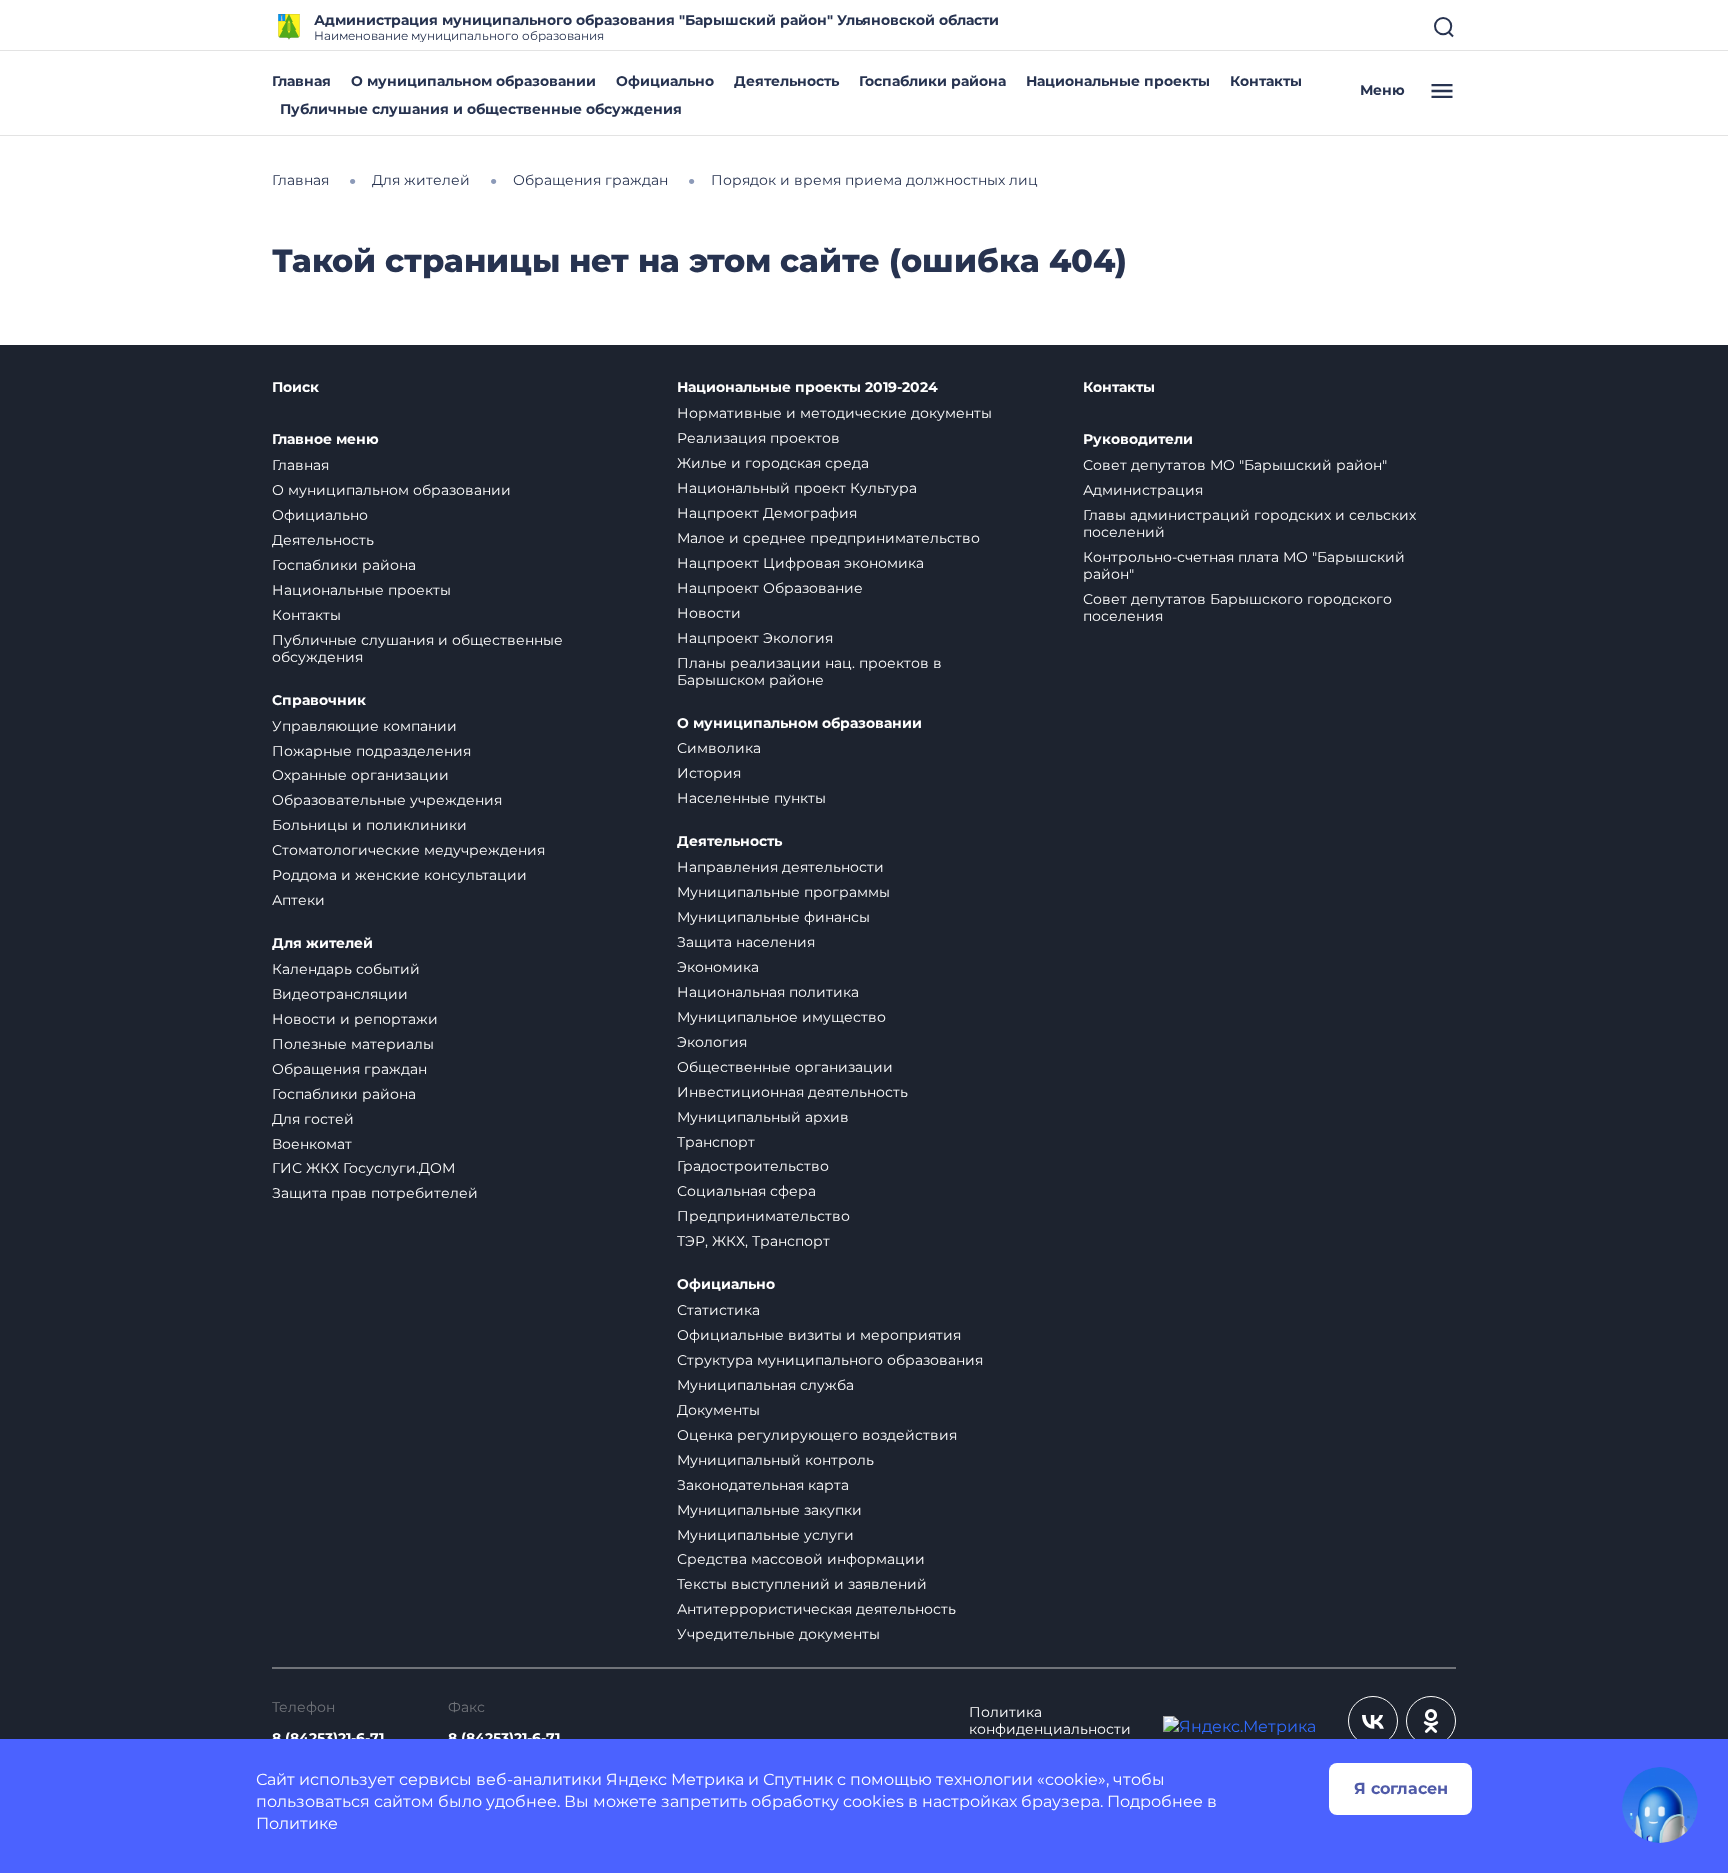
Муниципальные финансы (773, 917)
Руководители (1138, 439)
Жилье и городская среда (773, 463)
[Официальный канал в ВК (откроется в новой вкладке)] (1373, 1721)
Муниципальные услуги (765, 1535)
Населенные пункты (751, 798)
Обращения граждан (349, 1069)
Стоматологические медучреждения (408, 850)
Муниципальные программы (783, 892)
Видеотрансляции (340, 994)
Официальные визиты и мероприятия (819, 1335)
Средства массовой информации (801, 1559)
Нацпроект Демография (767, 513)
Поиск (295, 387)
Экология (712, 1042)
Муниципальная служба (765, 1385)
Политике (297, 1823)
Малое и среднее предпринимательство (828, 538)
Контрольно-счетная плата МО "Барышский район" (1244, 565)
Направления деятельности (780, 867)
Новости (709, 613)
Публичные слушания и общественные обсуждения (481, 109)
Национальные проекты (1118, 81)
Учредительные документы (778, 1634)
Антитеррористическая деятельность (816, 1609)
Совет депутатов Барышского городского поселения (1237, 607)
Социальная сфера (746, 1191)
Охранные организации (360, 775)
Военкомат (312, 1144)
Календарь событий (346, 969)
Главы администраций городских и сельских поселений (1249, 523)
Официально (665, 81)
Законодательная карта (763, 1485)
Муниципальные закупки (769, 1510)
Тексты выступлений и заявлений (802, 1584)
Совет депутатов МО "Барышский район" (1235, 465)
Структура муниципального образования (830, 1360)
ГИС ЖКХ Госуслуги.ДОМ (363, 1168)
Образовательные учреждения (387, 800)
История (709, 773)
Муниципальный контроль (775, 1460)
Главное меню (325, 439)
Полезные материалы (353, 1044)
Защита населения (746, 942)
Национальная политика (768, 992)
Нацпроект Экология (755, 638)
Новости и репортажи (355, 1019)
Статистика (718, 1310)
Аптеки (298, 900)
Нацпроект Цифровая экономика (800, 563)
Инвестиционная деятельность (792, 1092)
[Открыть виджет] (1660, 1805)
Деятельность (786, 81)
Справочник (319, 700)
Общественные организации (785, 1067)
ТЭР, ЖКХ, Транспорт (753, 1241)
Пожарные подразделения (371, 751)
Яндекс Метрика (675, 1779)
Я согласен (1401, 1788)
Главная (301, 81)
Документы (718, 1410)
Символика (719, 748)
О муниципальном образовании (473, 81)
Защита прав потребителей (375, 1193)
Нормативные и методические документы (834, 413)
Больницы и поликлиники (369, 825)
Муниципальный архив (763, 1117)
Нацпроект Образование (770, 588)
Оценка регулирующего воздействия (817, 1435)
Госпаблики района (932, 81)
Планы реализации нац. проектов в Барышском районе (809, 671)
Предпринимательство (763, 1216)
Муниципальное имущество (781, 1017)
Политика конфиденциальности (1050, 1721)
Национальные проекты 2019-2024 (807, 387)
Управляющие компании (364, 726)
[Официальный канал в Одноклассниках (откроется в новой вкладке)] (1431, 1721)
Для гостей (313, 1119)
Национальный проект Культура (797, 488)
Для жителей (322, 943)
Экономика (718, 967)
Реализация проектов (758, 438)
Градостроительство (753, 1166)
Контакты (1266, 81)
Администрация (1143, 490)
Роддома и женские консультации (399, 875)
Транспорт (716, 1142)
